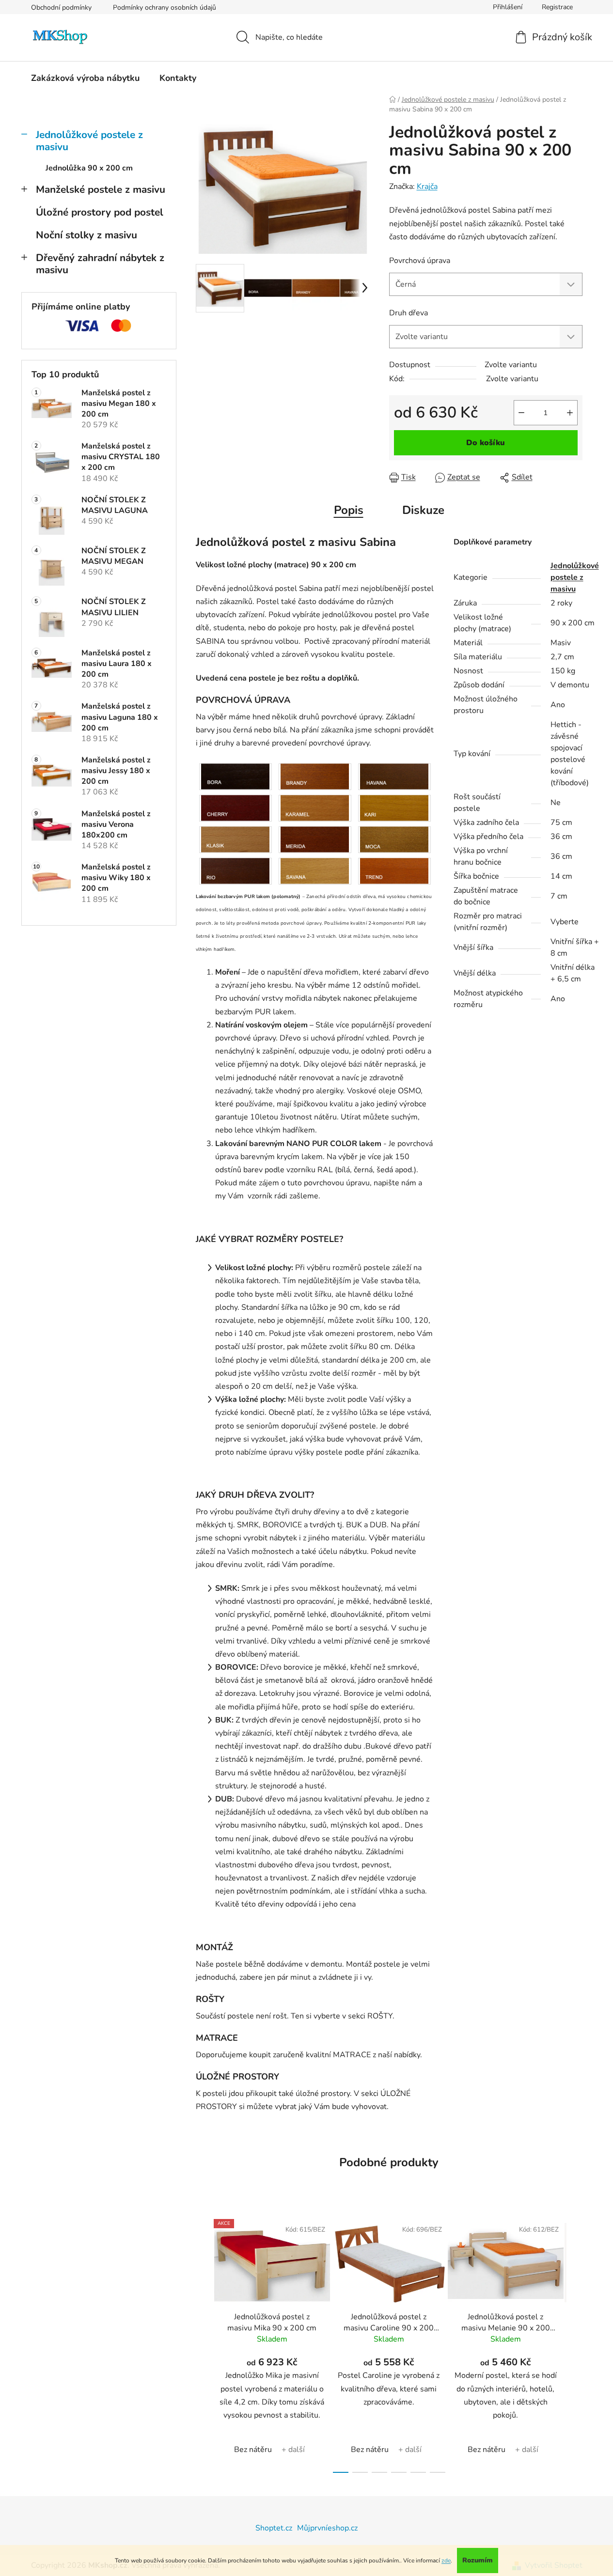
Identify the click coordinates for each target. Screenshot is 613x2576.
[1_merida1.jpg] (315, 839)
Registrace (557, 7)
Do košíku (486, 443)
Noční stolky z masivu (86, 235)
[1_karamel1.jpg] (315, 807)
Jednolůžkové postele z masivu (89, 141)
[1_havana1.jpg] (394, 776)
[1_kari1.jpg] (394, 807)
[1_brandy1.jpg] (315, 776)
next (575, 2343)
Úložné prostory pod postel (100, 212)
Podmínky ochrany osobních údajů (165, 8)
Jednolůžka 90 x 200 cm (89, 168)
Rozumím (478, 2560)
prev (204, 2343)
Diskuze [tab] (423, 510)
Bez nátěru (253, 2450)
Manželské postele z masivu (101, 189)
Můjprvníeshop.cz (327, 2528)
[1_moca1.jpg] (394, 839)
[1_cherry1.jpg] (236, 807)
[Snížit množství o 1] (521, 413)
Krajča (427, 186)
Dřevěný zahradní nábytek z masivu (100, 264)
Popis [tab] (349, 510)
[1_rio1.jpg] (236, 870)
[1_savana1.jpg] (315, 870)
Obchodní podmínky (61, 8)
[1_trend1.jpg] (394, 870)
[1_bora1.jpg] (236, 776)
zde (446, 2560)
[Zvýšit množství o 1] (570, 413)
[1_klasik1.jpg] (236, 839)
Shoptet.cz (274, 2528)
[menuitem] (85, 78)
